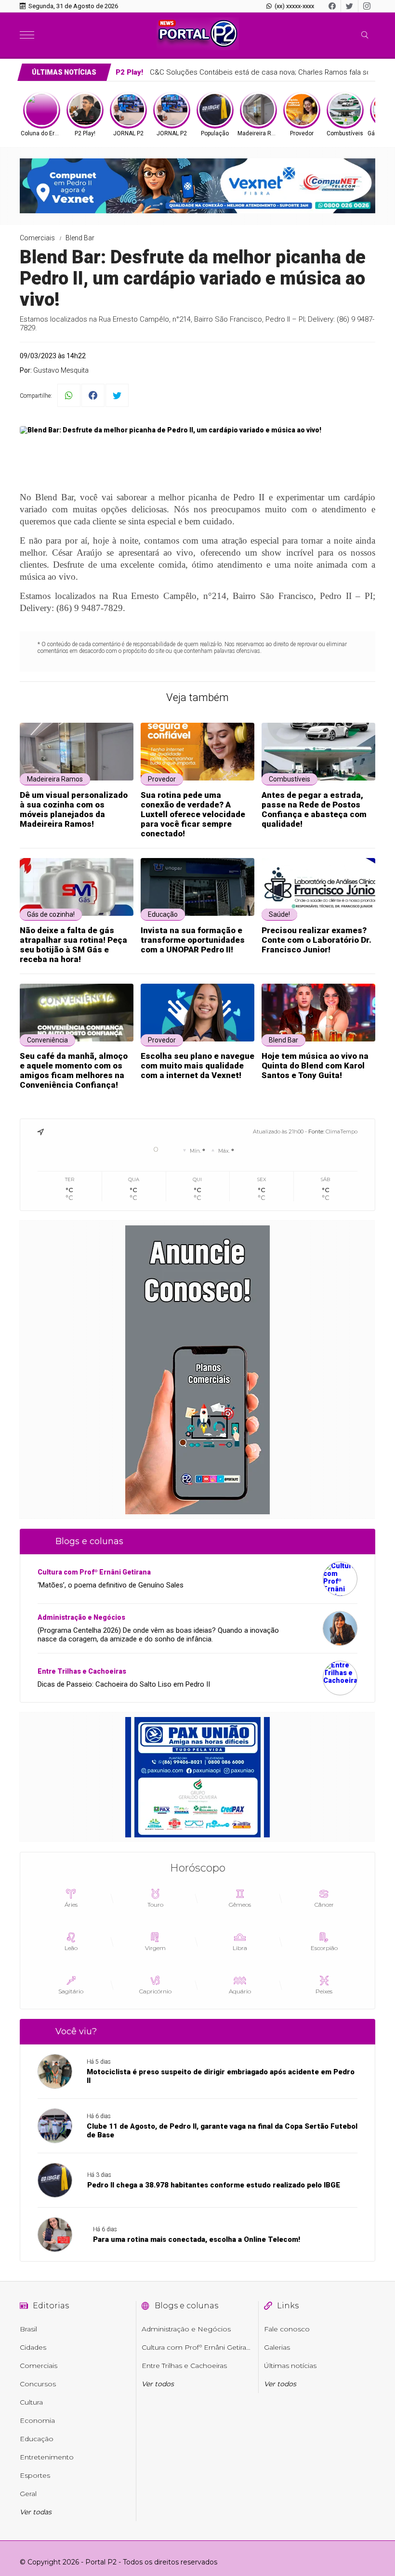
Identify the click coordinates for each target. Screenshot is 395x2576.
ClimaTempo (342, 1132)
